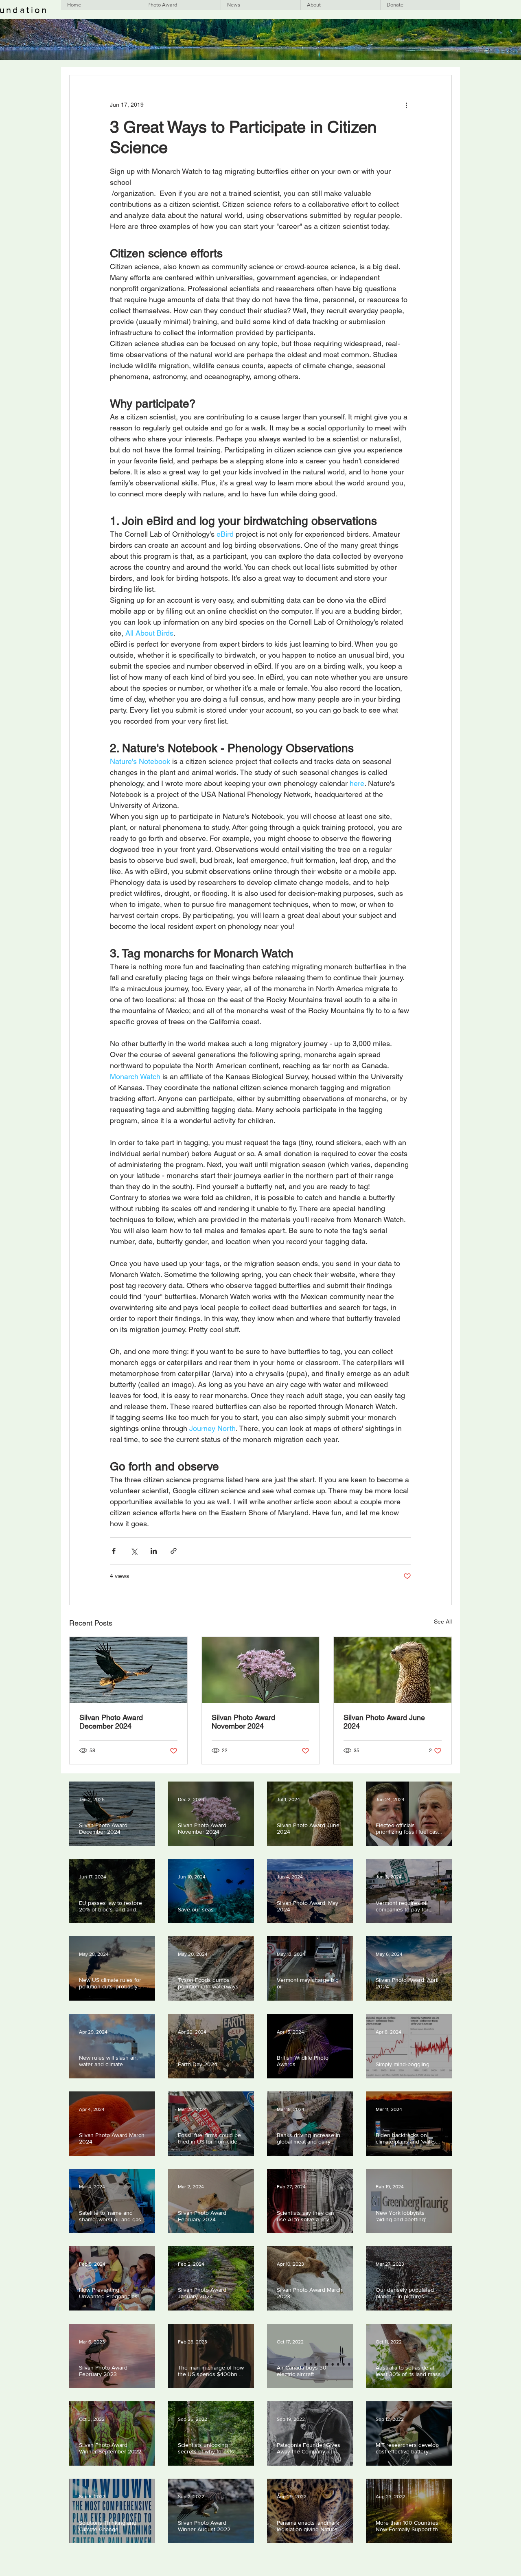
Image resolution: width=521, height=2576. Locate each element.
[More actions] (406, 105)
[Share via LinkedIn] (154, 1551)
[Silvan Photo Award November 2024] (261, 1670)
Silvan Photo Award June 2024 (384, 1722)
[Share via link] (174, 1551)
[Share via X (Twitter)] (134, 1551)
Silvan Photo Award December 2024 (111, 1722)
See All (443, 1622)
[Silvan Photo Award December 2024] (128, 1670)
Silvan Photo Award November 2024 (243, 1722)
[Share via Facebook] (114, 1551)
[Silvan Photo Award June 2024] (393, 1670)
